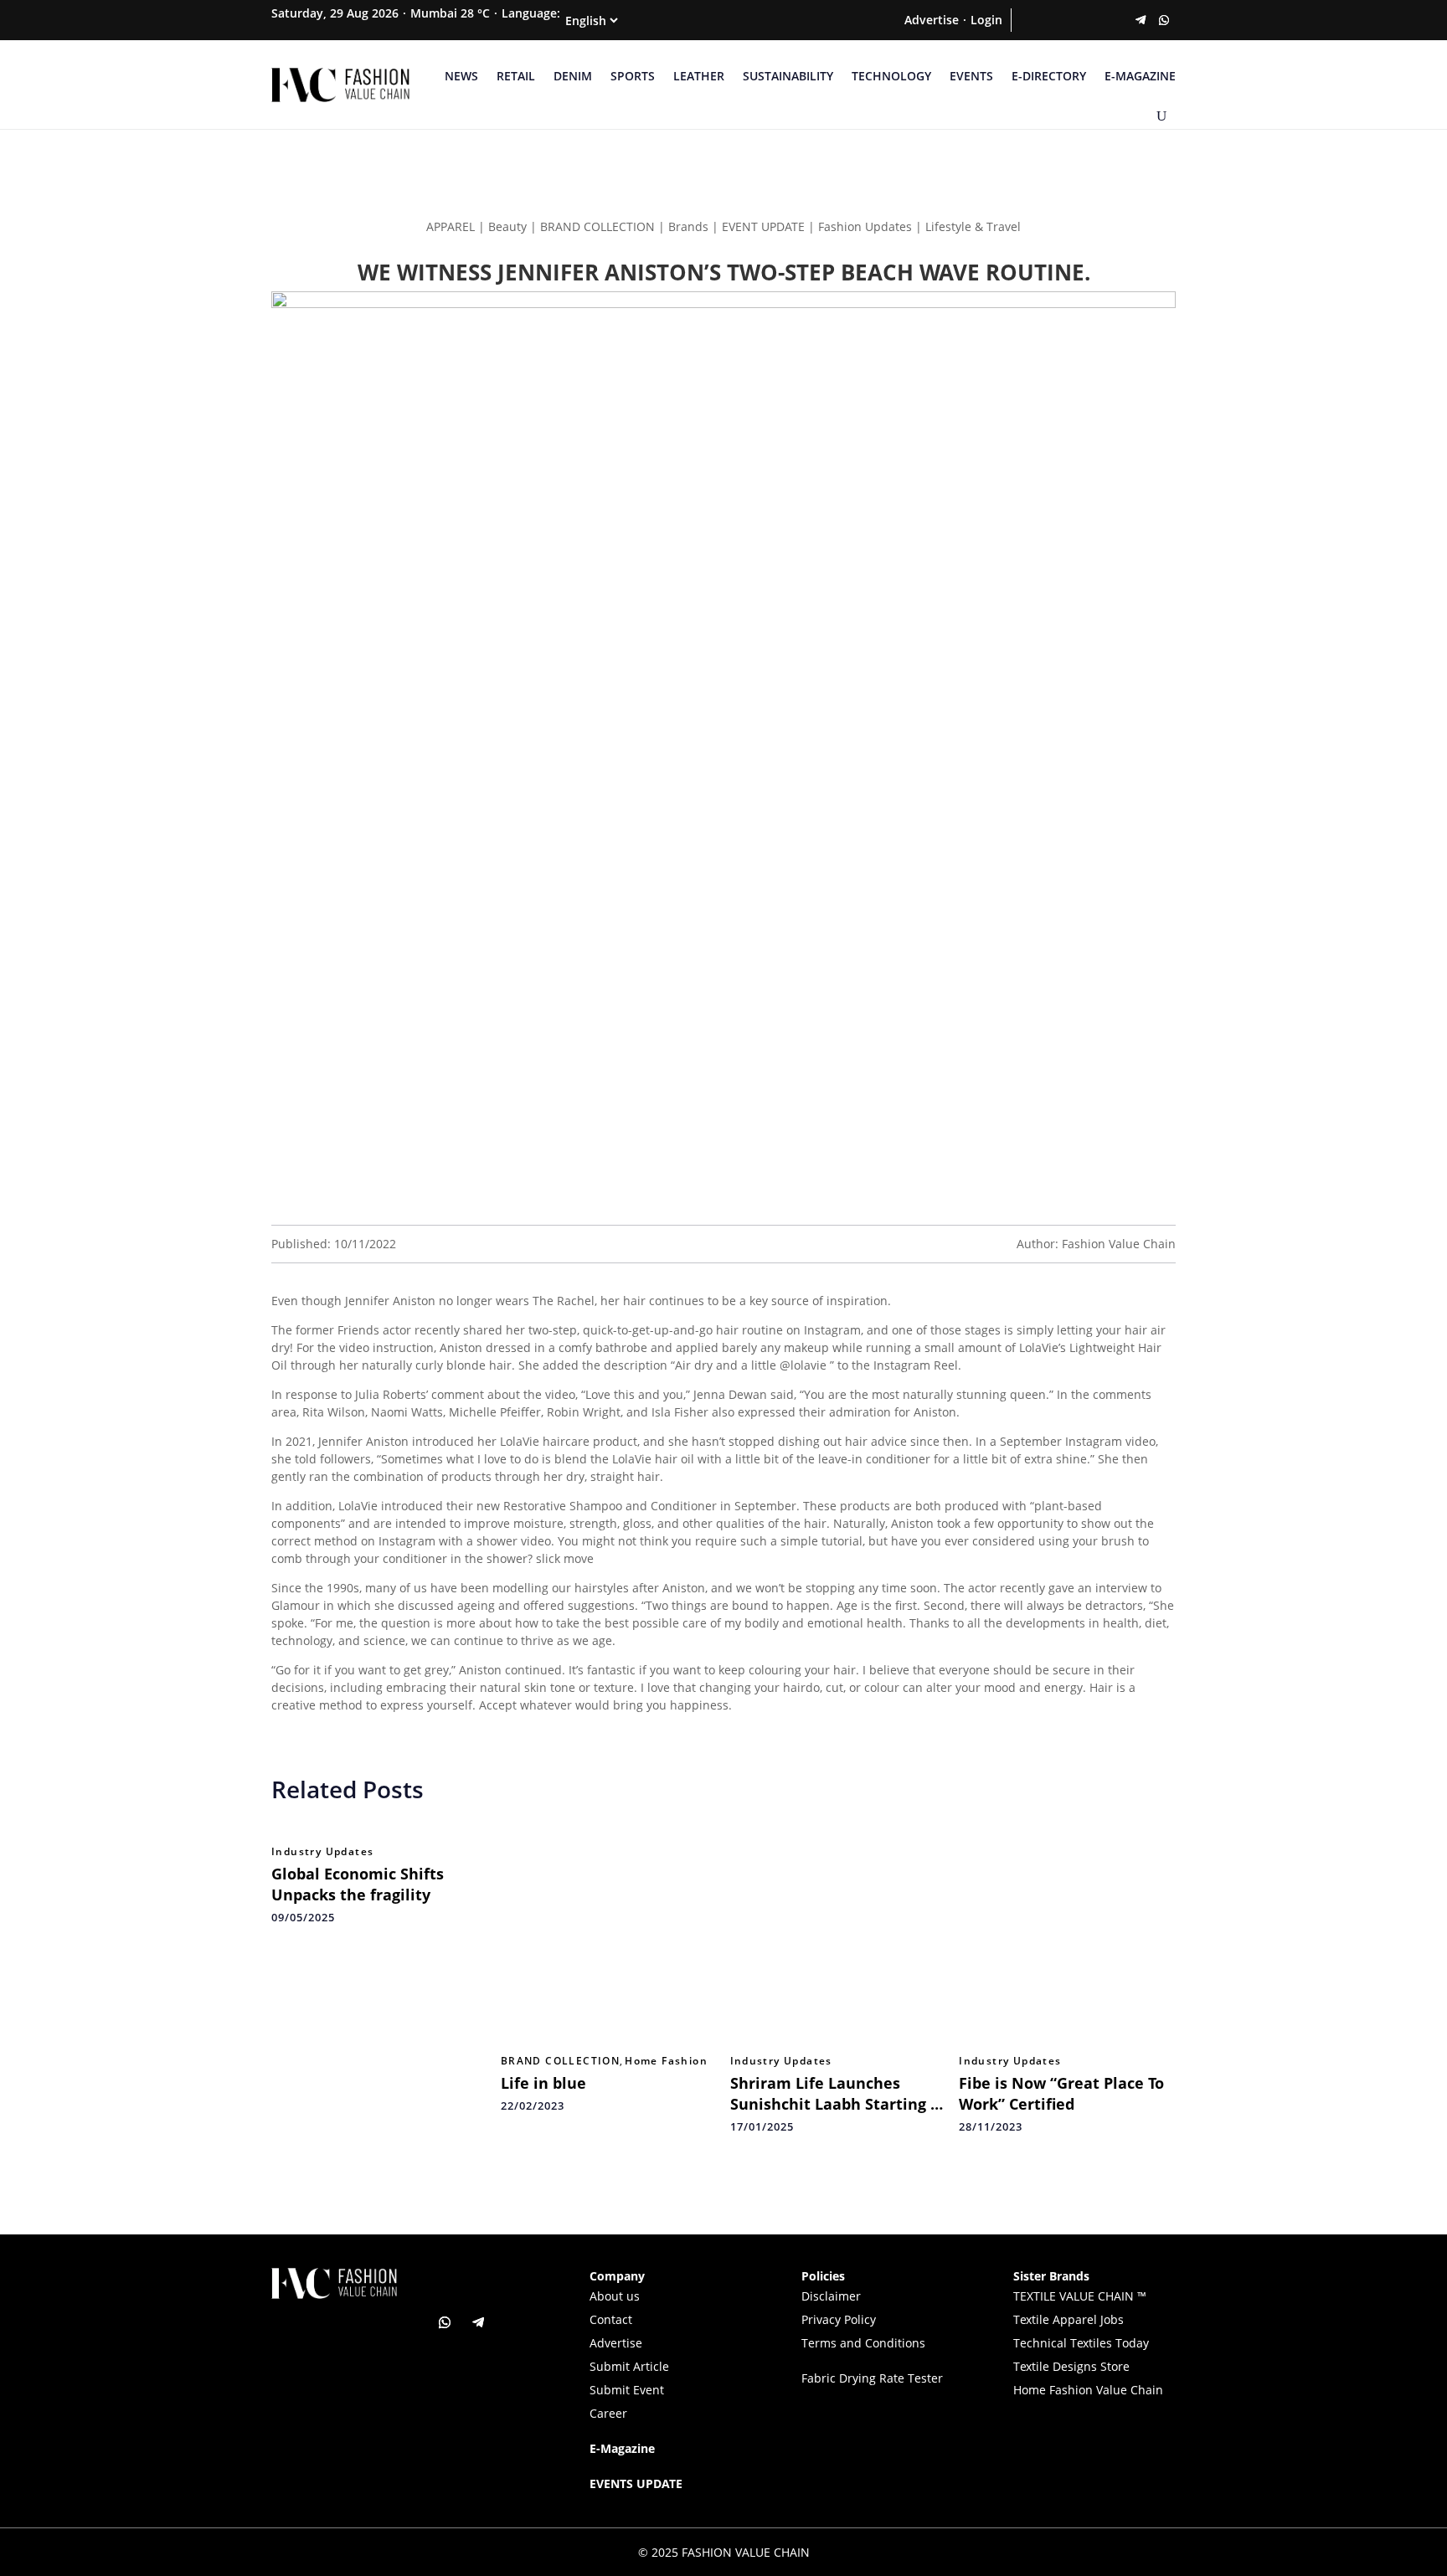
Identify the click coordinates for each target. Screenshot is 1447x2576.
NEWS (461, 76)
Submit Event (627, 2390)
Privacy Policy (839, 2319)
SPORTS (633, 76)
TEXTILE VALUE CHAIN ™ (1080, 2296)
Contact (611, 2319)
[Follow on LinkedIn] (1094, 20)
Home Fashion (666, 2061)
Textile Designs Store (1071, 2366)
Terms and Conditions (863, 2343)
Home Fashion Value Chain (1088, 2390)
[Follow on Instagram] (1070, 20)
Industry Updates (322, 1852)
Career (608, 2413)
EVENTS (971, 76)
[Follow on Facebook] (1023, 20)
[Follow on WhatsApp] (1164, 20)
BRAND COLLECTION (560, 2061)
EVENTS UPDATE (636, 2483)
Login (986, 20)
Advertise (932, 20)
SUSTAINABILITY (788, 76)
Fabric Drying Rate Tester (872, 2378)
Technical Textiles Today (1081, 2343)
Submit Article (629, 2366)
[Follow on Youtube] (1117, 20)
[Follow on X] (1047, 20)
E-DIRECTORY (1049, 76)
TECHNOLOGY (891, 76)
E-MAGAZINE (1140, 76)
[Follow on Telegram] (1141, 20)
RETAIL (516, 76)
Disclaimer (831, 2296)
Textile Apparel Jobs (1069, 2319)
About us (615, 2296)
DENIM (573, 76)
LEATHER (699, 76)
